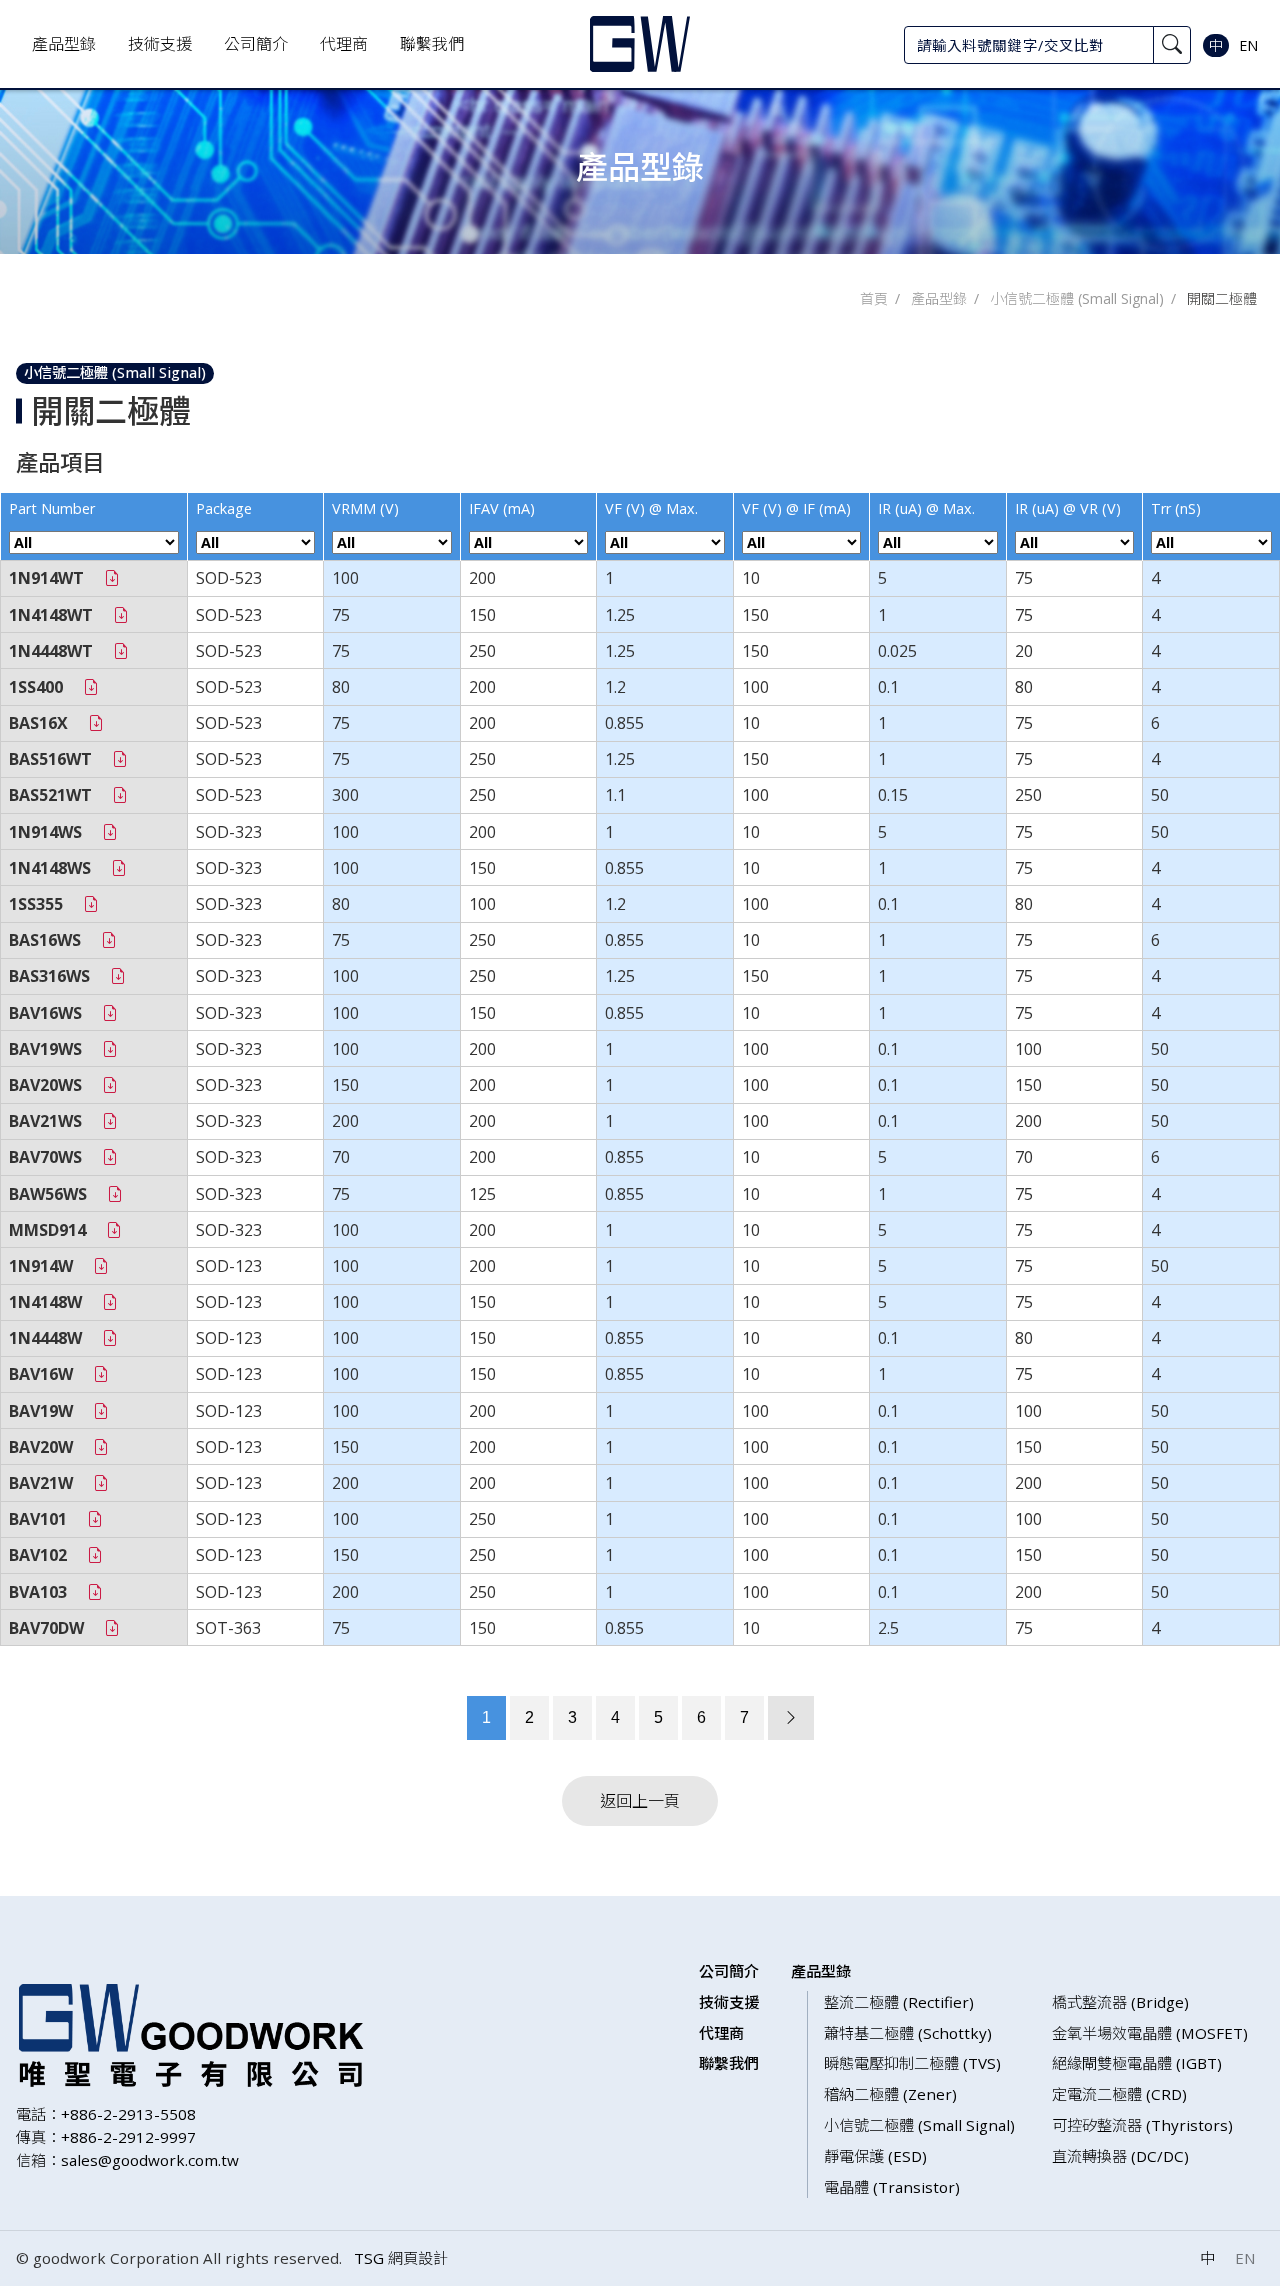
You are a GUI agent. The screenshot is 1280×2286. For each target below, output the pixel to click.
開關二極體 (1222, 298)
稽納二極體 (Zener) (890, 2094)
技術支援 (160, 44)
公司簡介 (256, 44)
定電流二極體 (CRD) (1119, 2094)
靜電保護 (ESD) (875, 2156)
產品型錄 (64, 44)
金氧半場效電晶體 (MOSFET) (1150, 2033)
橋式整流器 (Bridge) (1120, 2002)
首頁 (874, 298)
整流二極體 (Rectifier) (899, 2002)
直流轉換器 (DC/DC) (1120, 2156)
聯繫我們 (432, 44)
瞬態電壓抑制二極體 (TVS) (912, 2063)
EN (1248, 45)
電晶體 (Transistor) (892, 2187)
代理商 (344, 44)
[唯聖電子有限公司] (640, 44)
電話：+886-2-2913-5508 (106, 2114)
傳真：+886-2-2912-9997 (106, 2137)
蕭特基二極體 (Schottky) (908, 2033)
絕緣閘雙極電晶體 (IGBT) (1137, 2063)
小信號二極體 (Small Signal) (1077, 298)
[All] (94, 542)
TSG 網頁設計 (401, 2258)
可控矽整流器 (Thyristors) (1142, 2125)
